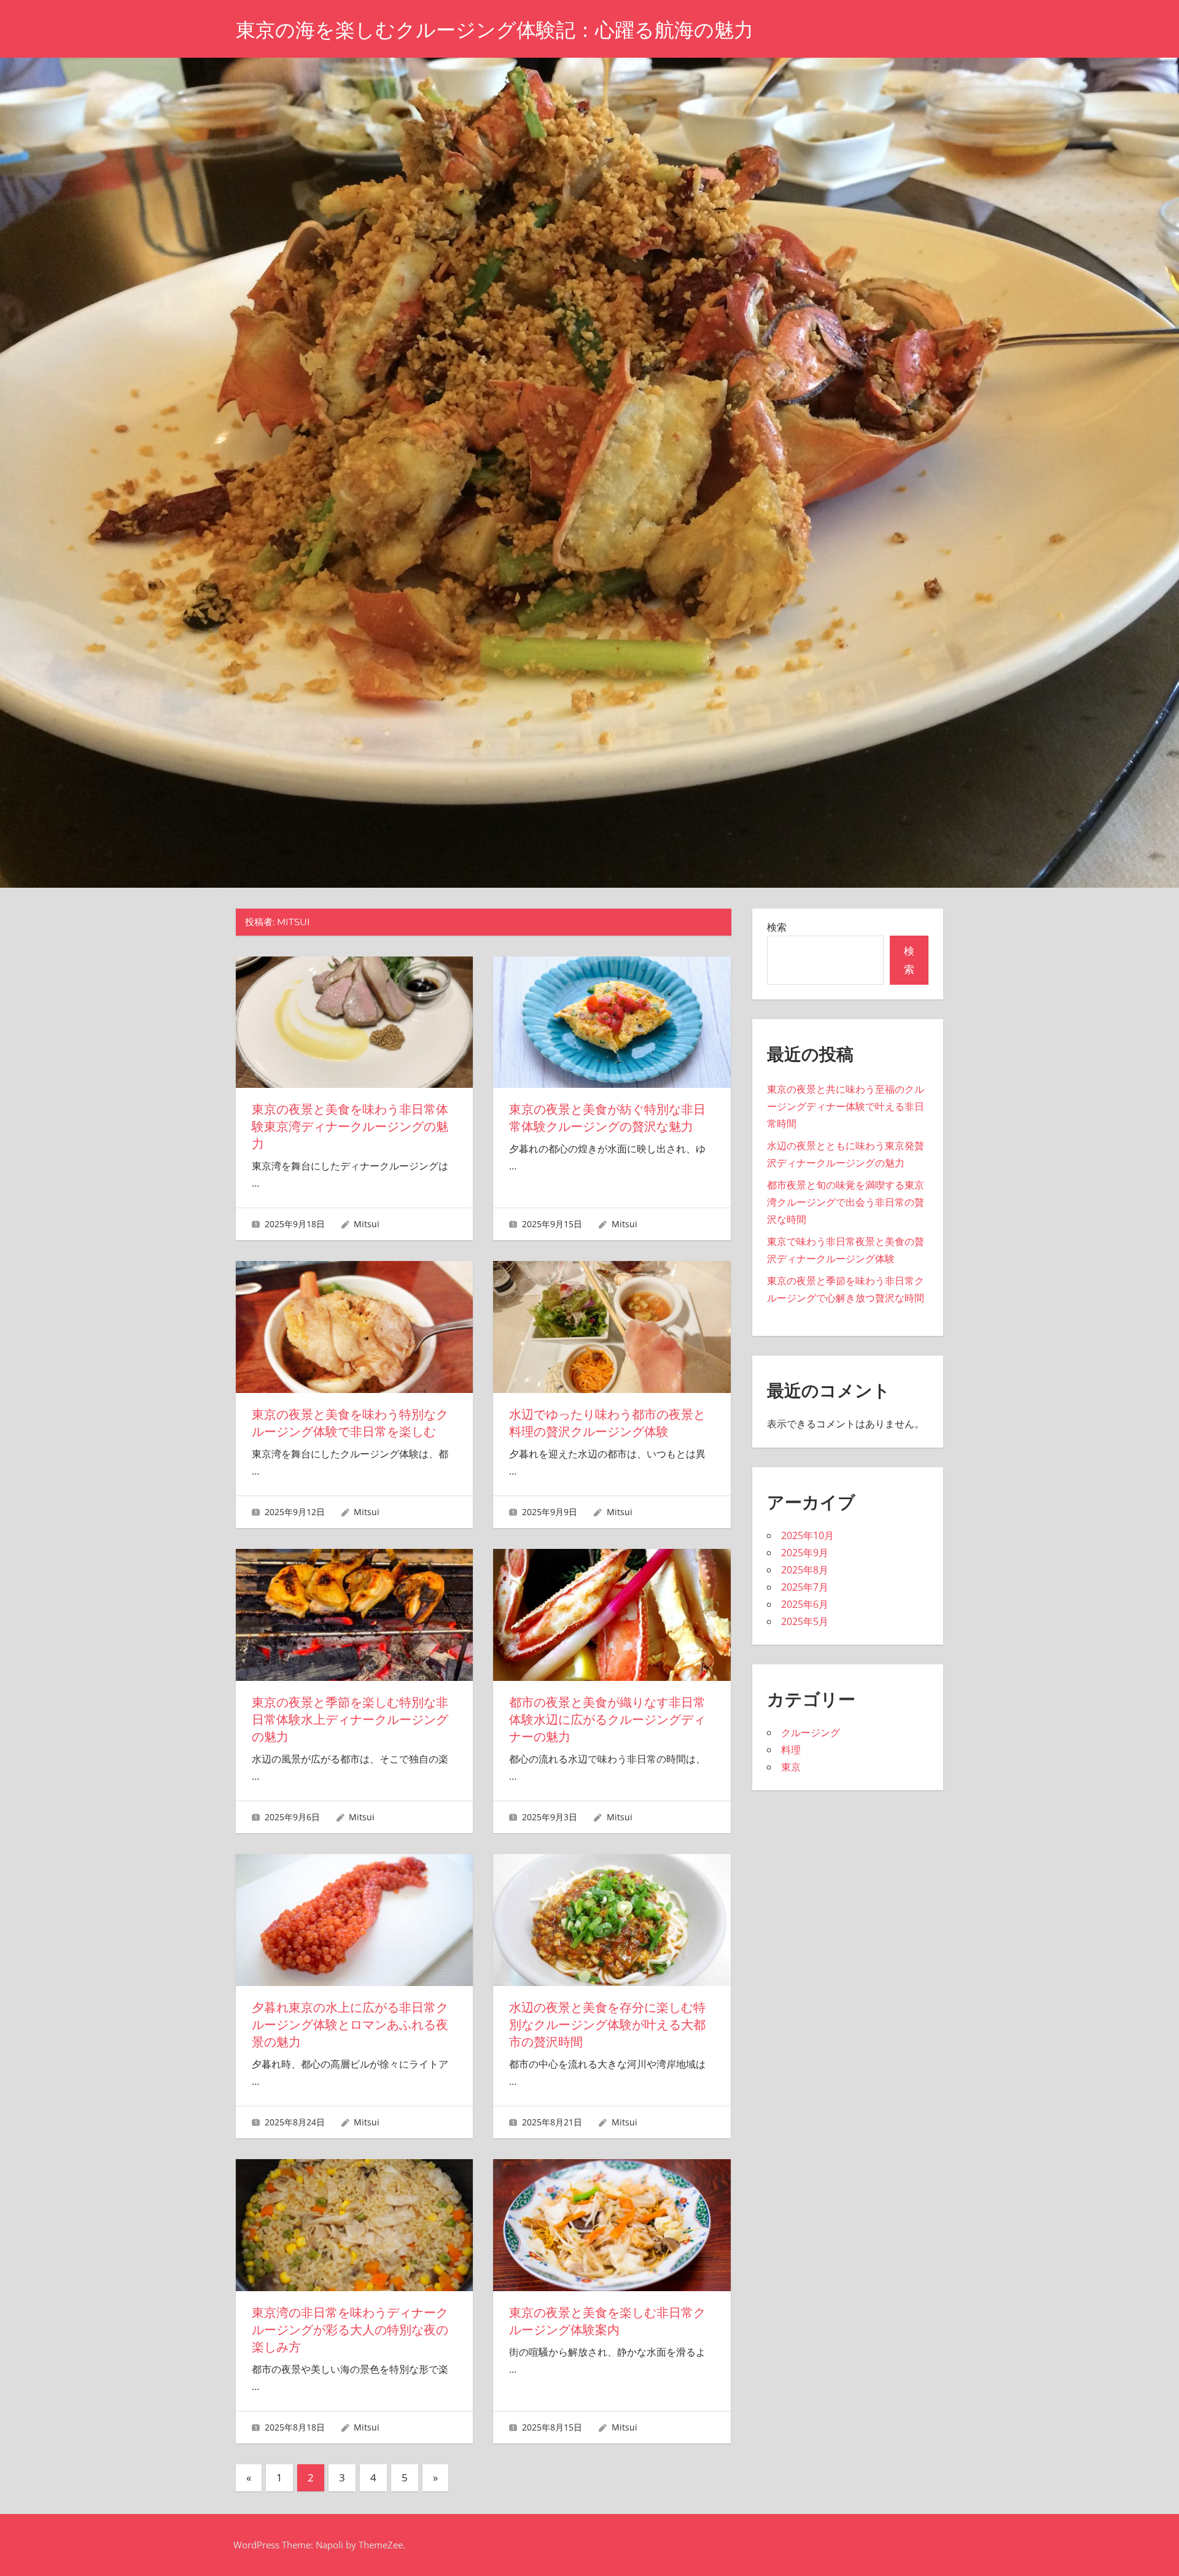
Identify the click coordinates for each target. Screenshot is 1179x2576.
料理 (791, 1750)
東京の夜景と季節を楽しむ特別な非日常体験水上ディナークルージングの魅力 (350, 1720)
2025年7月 (805, 1587)
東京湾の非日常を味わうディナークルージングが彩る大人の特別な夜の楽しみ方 (350, 2330)
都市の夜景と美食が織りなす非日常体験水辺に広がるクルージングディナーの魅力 (607, 1720)
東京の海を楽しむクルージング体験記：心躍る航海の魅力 (495, 30)
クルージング (811, 1732)
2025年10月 (807, 1535)
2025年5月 (805, 1621)
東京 (791, 1767)
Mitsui (367, 1224)
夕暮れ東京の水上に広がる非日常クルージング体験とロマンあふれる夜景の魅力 (350, 2025)
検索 (777, 927)
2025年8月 (805, 1570)
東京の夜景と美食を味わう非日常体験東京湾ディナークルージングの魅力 (350, 1127)
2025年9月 (805, 1553)
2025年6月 (805, 1604)
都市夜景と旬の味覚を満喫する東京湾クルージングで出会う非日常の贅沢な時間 (846, 1202)
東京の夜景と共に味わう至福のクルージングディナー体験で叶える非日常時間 (846, 1106)
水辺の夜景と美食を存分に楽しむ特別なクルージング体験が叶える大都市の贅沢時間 (607, 2025)
